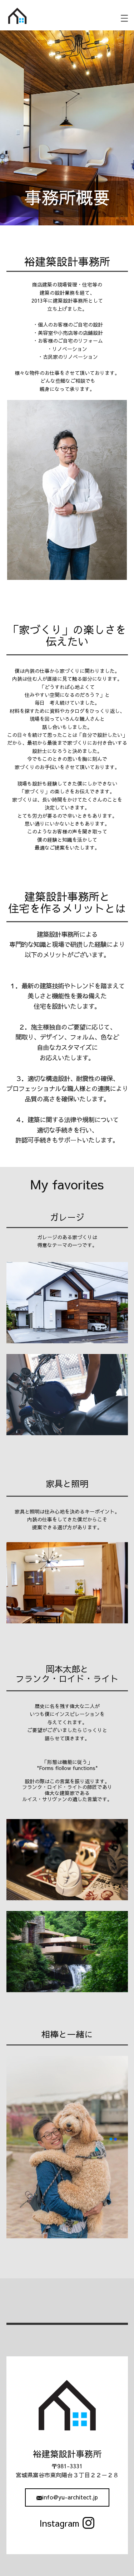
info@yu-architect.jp (70, 2497)
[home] (18, 16)
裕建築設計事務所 (67, 2454)
